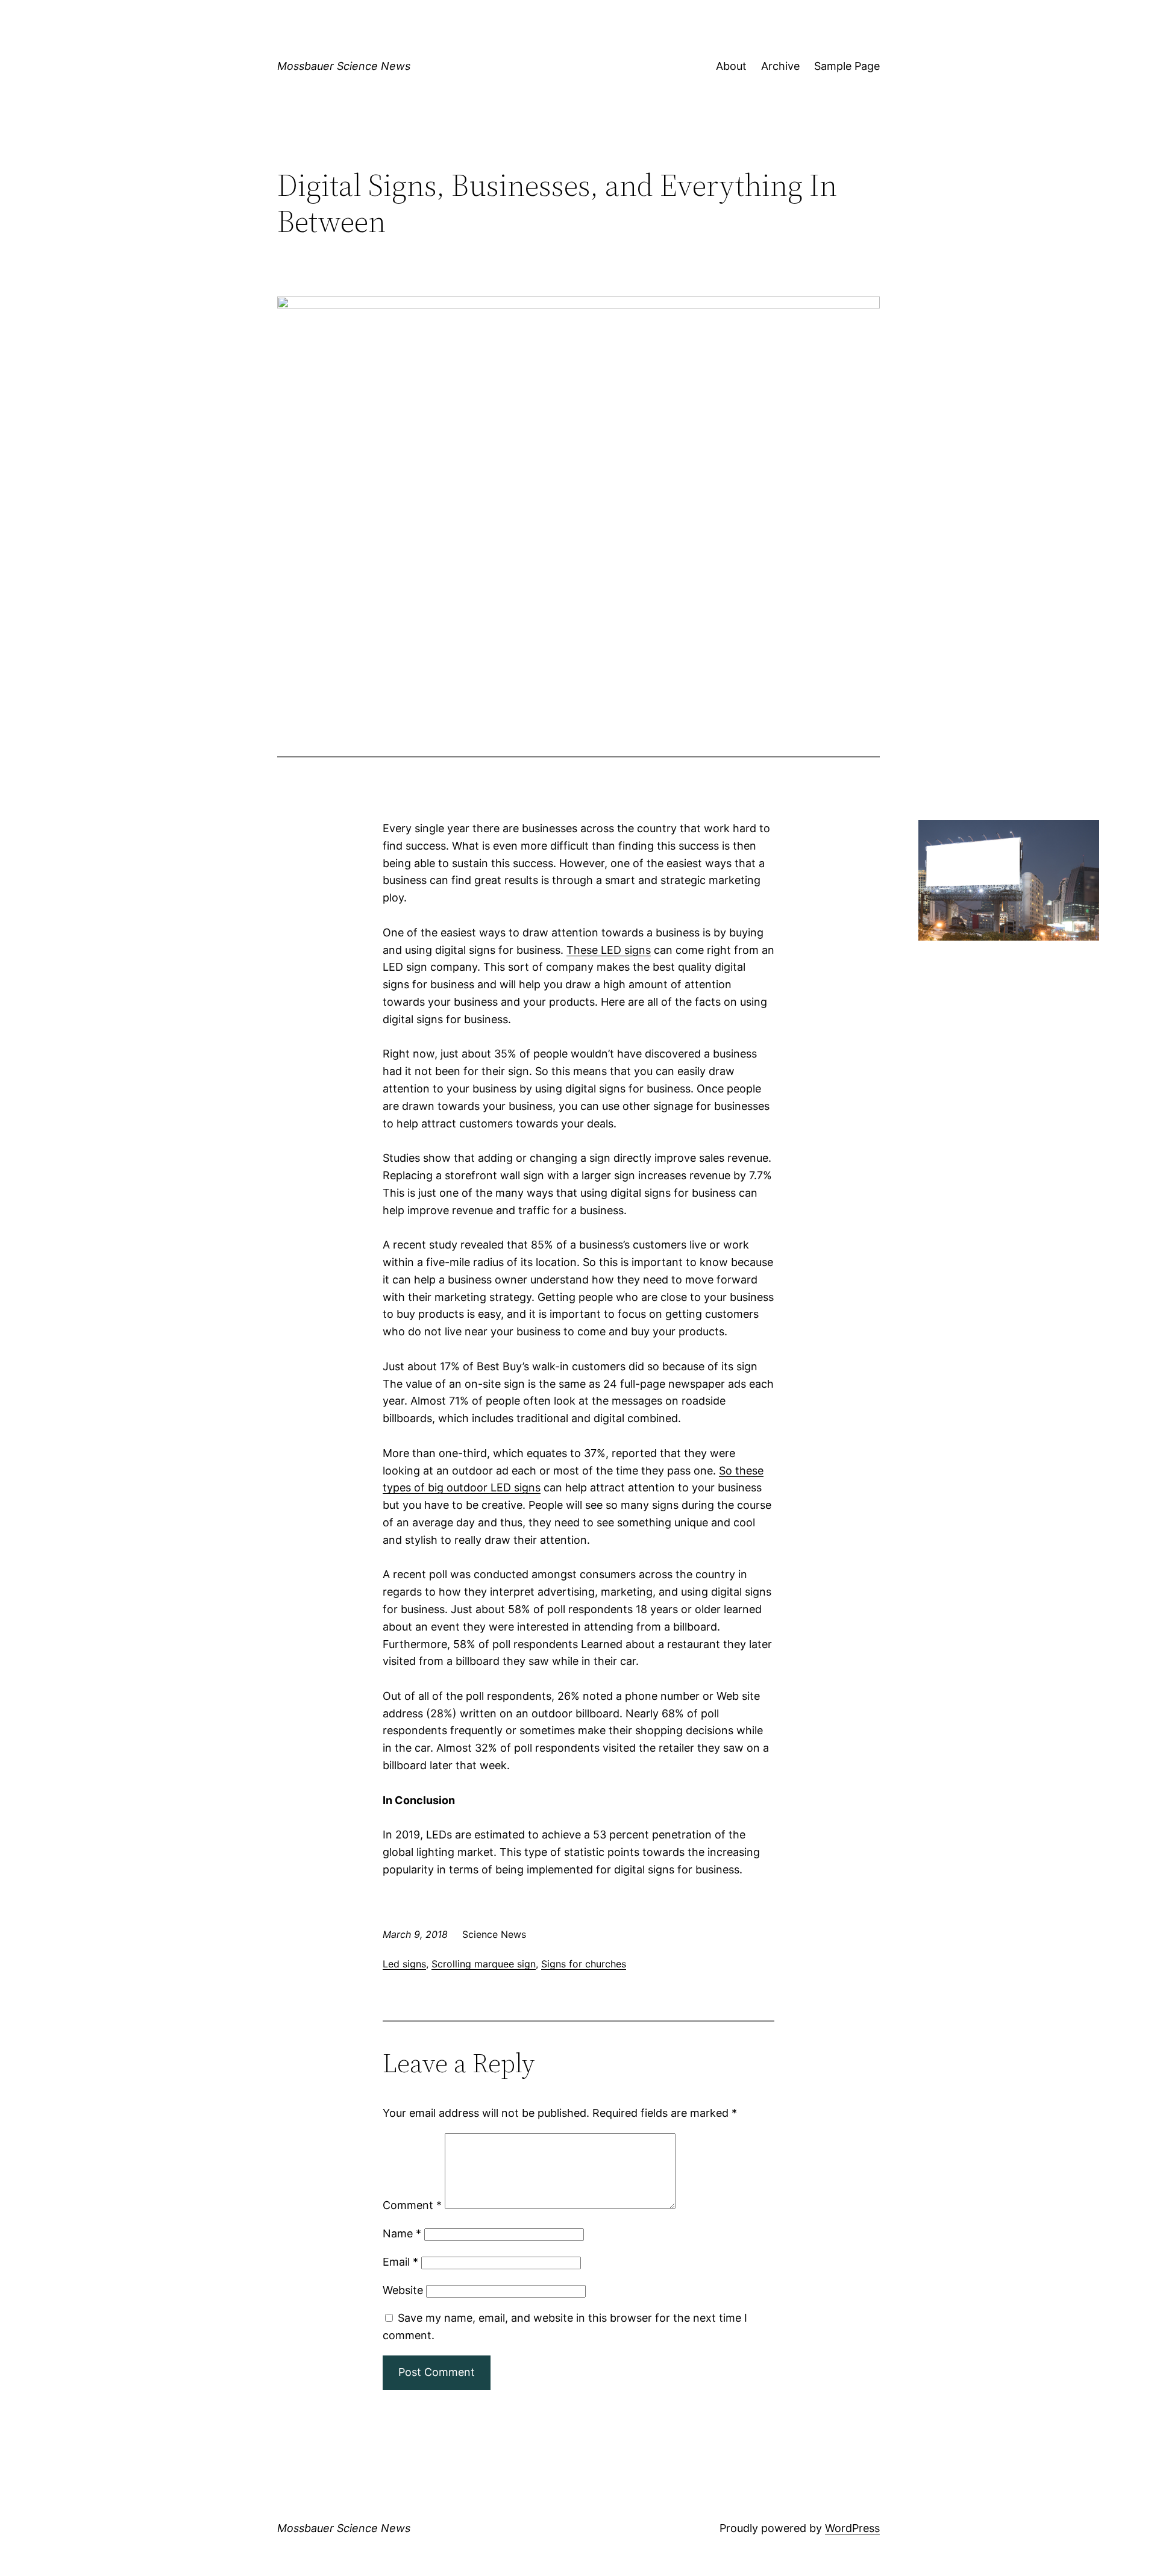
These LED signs (609, 950)
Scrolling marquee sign (484, 1964)
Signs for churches (584, 1964)
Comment (412, 2205)
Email (400, 2262)
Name (402, 2233)
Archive (780, 66)
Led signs (404, 1964)
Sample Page (847, 66)
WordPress (852, 2528)
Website (403, 2290)
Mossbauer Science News (344, 66)
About (731, 66)
